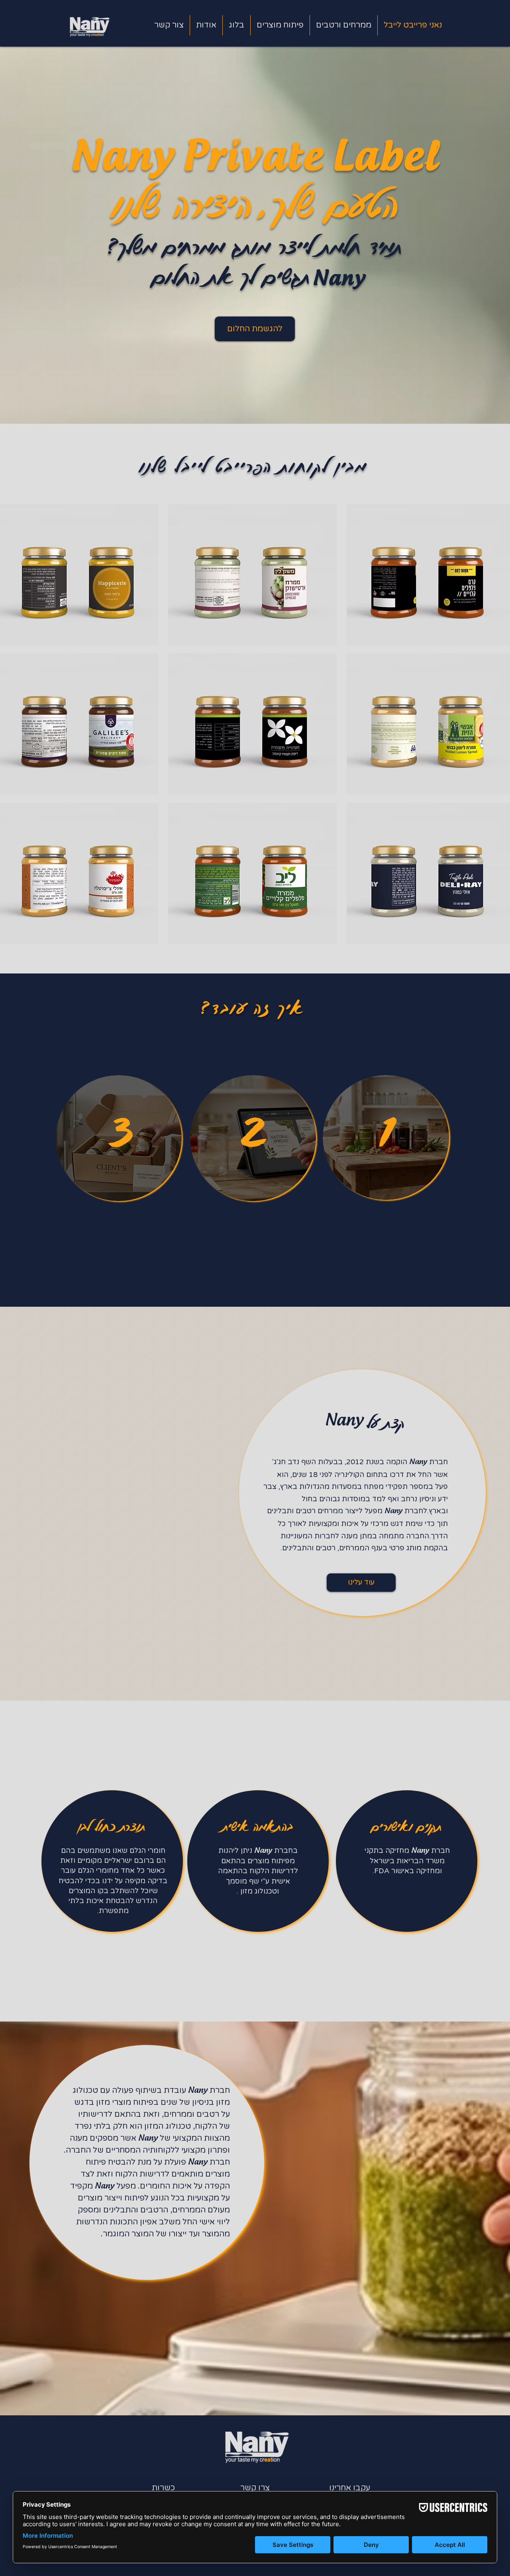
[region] (120, 1140)
